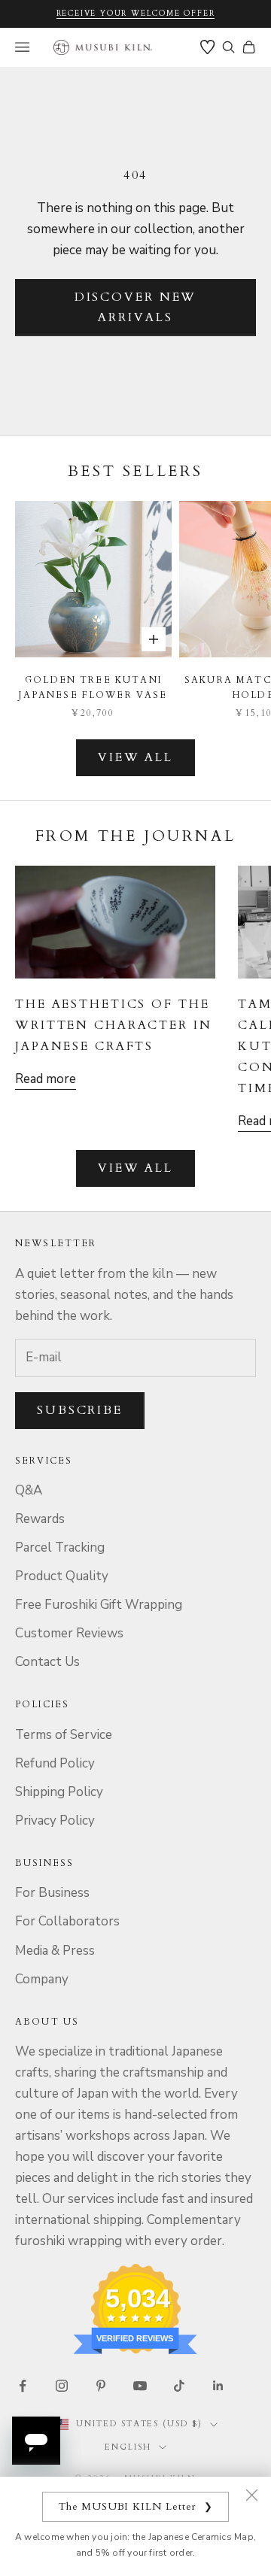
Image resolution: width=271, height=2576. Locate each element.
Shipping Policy (59, 1792)
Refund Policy (55, 1763)
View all (135, 757)
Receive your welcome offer (136, 14)
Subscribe (80, 1410)
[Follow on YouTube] (140, 2386)
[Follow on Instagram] (62, 2386)
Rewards (40, 1519)
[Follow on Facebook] (23, 2386)
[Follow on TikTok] (179, 2386)
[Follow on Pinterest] (101, 2386)
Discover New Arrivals (136, 307)
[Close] (251, 2495)
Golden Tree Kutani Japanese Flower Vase (93, 687)
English (128, 2447)
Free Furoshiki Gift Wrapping (99, 1605)
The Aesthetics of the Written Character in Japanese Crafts (114, 1025)
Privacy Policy (55, 1820)
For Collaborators (67, 1921)
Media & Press (55, 1951)
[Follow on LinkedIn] (218, 2386)
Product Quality (62, 1576)
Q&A (29, 1490)
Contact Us (47, 1662)
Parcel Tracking (60, 1547)
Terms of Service (64, 1735)
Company (42, 1979)
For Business (52, 1893)
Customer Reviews (69, 1633)
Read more (46, 1079)
